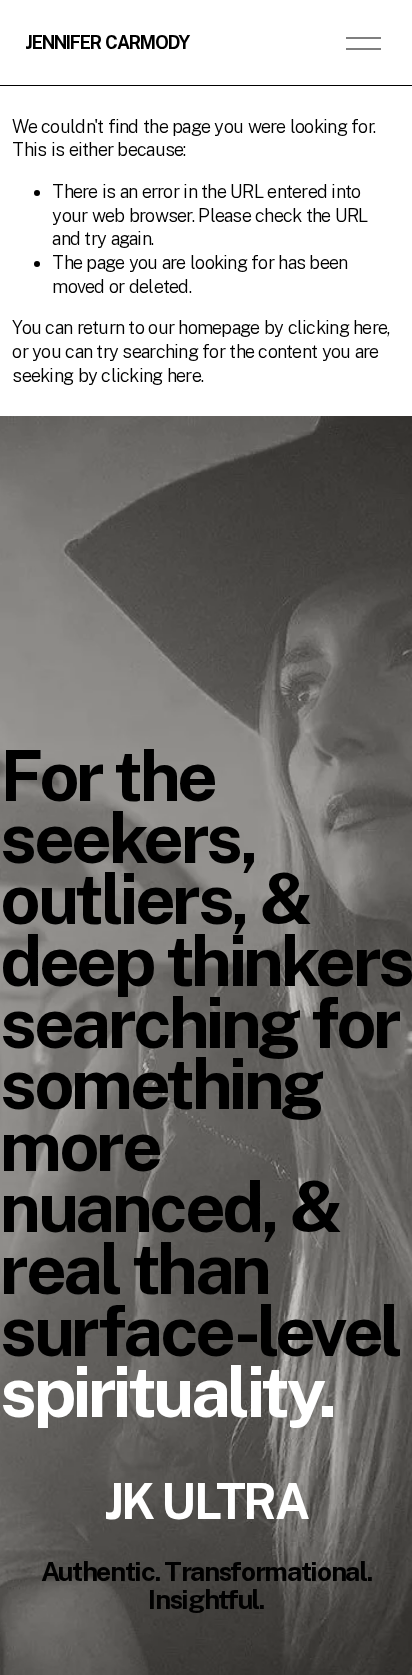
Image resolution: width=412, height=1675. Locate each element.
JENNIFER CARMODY (107, 42)
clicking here (338, 327)
